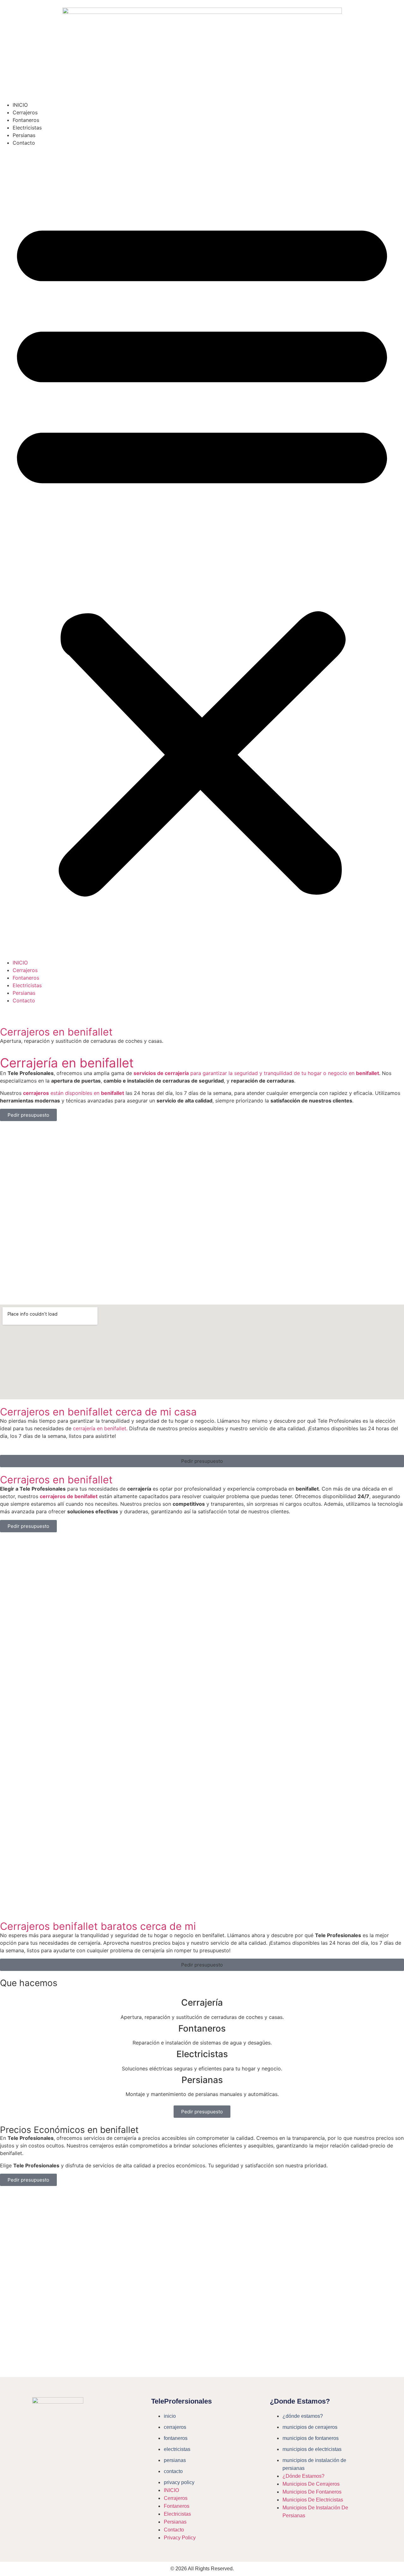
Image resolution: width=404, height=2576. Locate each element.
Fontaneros (26, 120)
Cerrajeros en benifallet (56, 1032)
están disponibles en (74, 1093)
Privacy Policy (179, 2482)
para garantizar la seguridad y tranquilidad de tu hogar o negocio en (256, 1073)
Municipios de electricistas (312, 2449)
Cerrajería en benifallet (67, 1063)
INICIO (20, 105)
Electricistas (27, 128)
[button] (202, 553)
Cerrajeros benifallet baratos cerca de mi (98, 1926)
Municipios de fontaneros (311, 2438)
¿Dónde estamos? (303, 2416)
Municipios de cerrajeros (310, 2427)
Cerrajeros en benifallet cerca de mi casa (98, 1412)
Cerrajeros (25, 112)
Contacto (24, 143)
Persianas (24, 135)
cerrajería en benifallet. (100, 1428)
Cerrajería (202, 2003)
